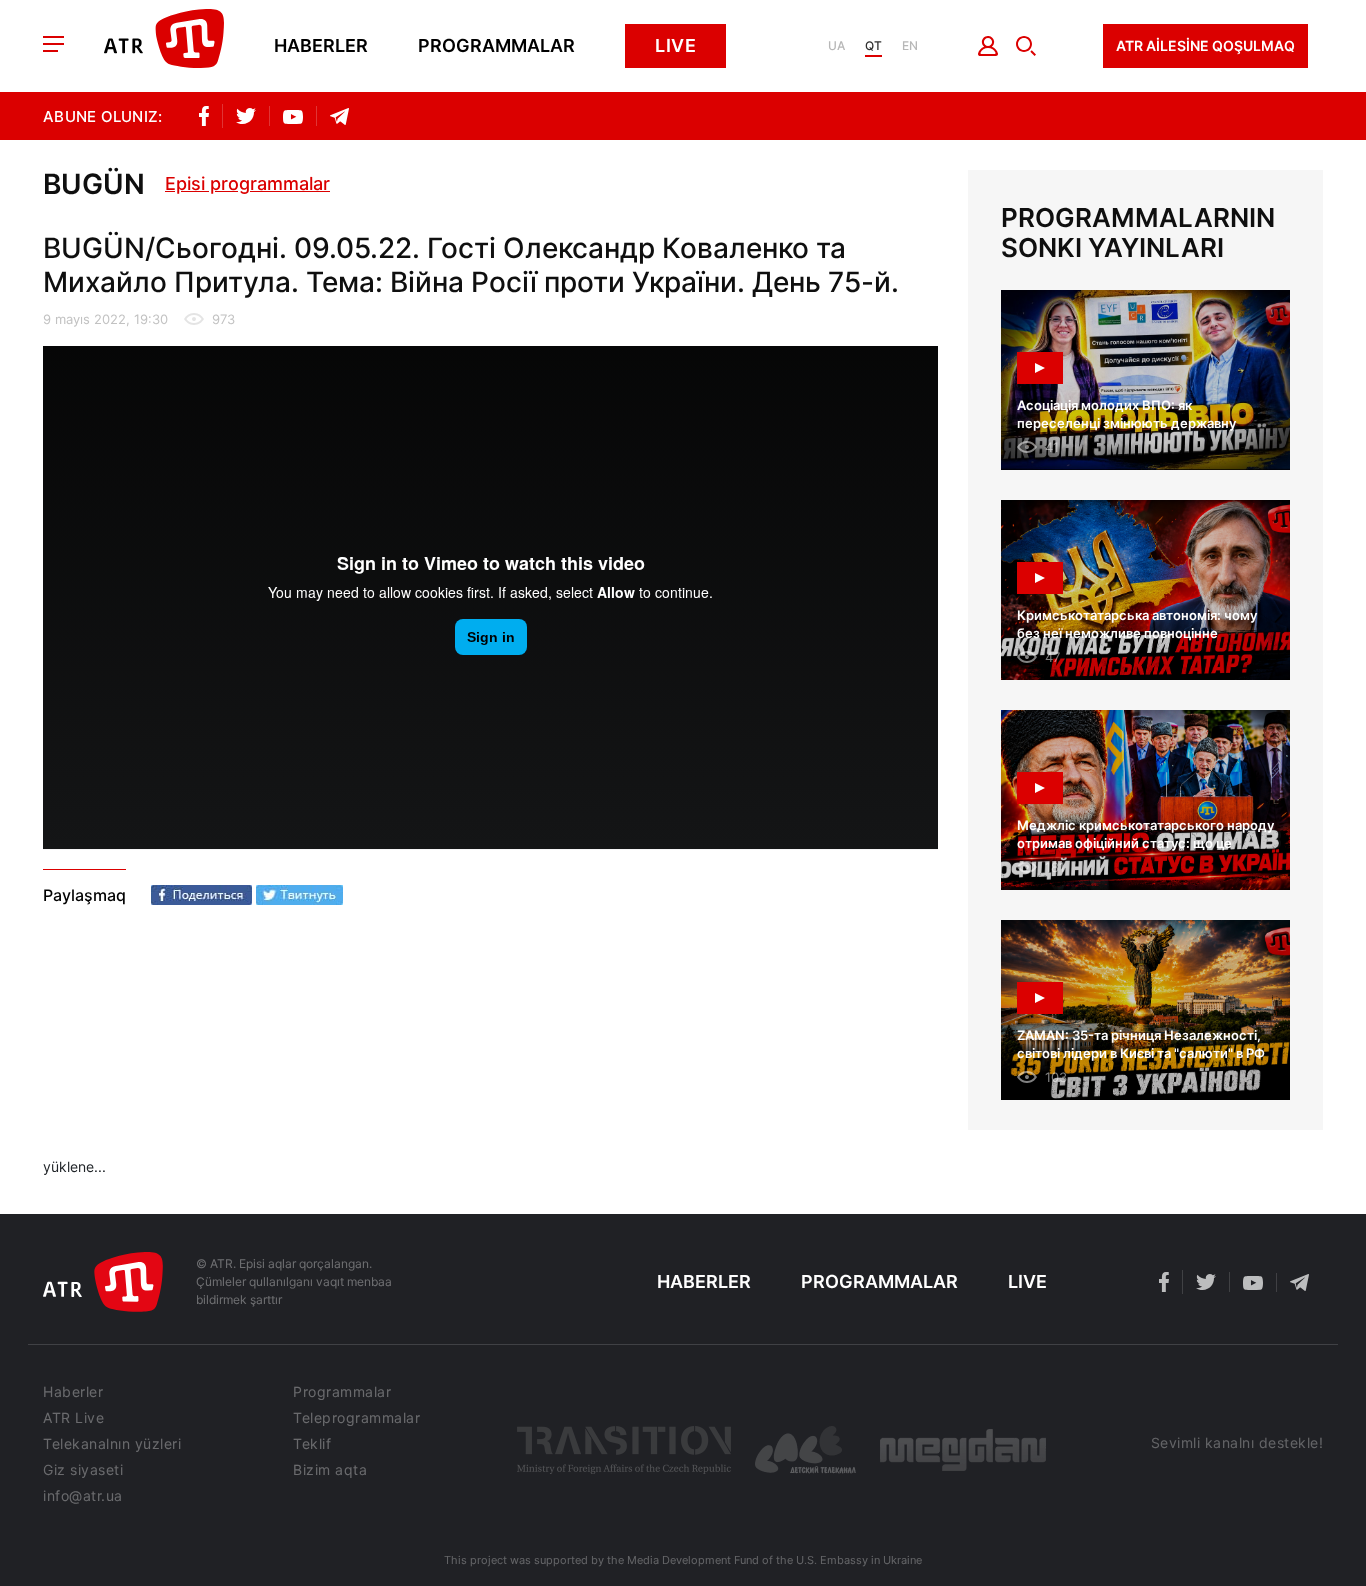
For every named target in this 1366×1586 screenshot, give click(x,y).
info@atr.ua (83, 1496)
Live (675, 45)
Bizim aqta (330, 1470)
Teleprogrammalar (356, 1418)
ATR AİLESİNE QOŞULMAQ (1205, 45)
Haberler (321, 46)
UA (836, 46)
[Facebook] (201, 895)
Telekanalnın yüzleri (112, 1444)
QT (873, 46)
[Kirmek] (988, 46)
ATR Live (73, 1418)
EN (910, 46)
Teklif (312, 1444)
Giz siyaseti (83, 1470)
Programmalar (496, 46)
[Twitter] (299, 895)
